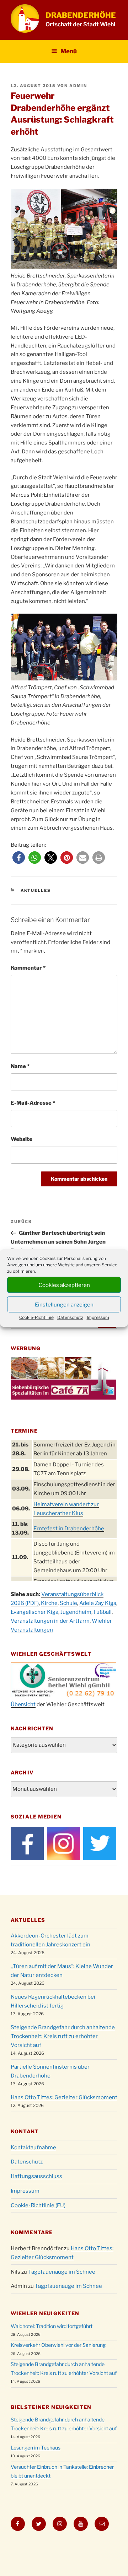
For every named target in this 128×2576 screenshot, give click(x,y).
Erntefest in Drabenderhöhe (69, 1529)
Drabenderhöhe (81, 15)
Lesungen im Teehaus (36, 2448)
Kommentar (28, 968)
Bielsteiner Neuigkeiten (51, 2407)
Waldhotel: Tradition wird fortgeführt (52, 2326)
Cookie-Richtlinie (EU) (38, 2205)
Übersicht (23, 1704)
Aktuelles (36, 890)
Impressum (98, 1317)
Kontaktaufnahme (33, 2147)
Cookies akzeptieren (64, 1285)
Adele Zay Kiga (98, 1603)
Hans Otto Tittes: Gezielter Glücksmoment (64, 2097)
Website (22, 1139)
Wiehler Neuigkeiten (45, 2313)
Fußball (103, 1612)
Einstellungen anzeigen (64, 1304)
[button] (19, 858)
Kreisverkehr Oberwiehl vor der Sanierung (58, 2345)
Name (20, 1066)
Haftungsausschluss (36, 2176)
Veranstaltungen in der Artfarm (50, 1621)
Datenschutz (70, 1317)
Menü (69, 51)
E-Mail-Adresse (33, 1103)
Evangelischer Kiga (34, 1612)
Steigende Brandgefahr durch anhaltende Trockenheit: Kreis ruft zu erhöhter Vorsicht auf (63, 2036)
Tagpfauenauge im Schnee (62, 2272)
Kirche (49, 1603)
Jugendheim (76, 1612)
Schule (68, 1603)
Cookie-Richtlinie (36, 1317)
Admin (78, 86)
